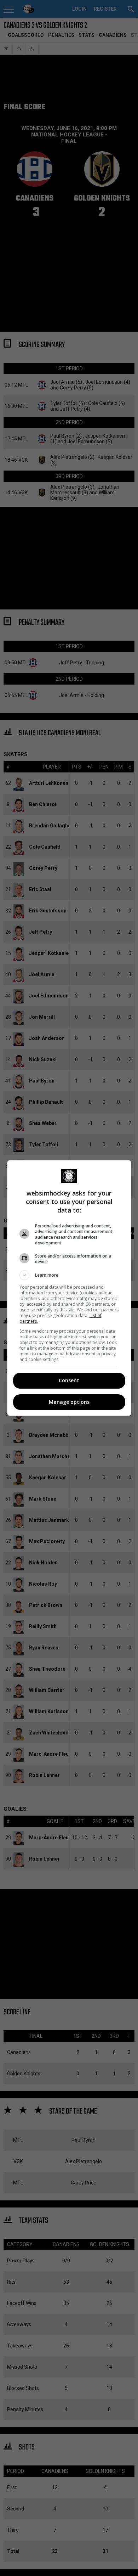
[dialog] (69, 1288)
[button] (69, 1275)
